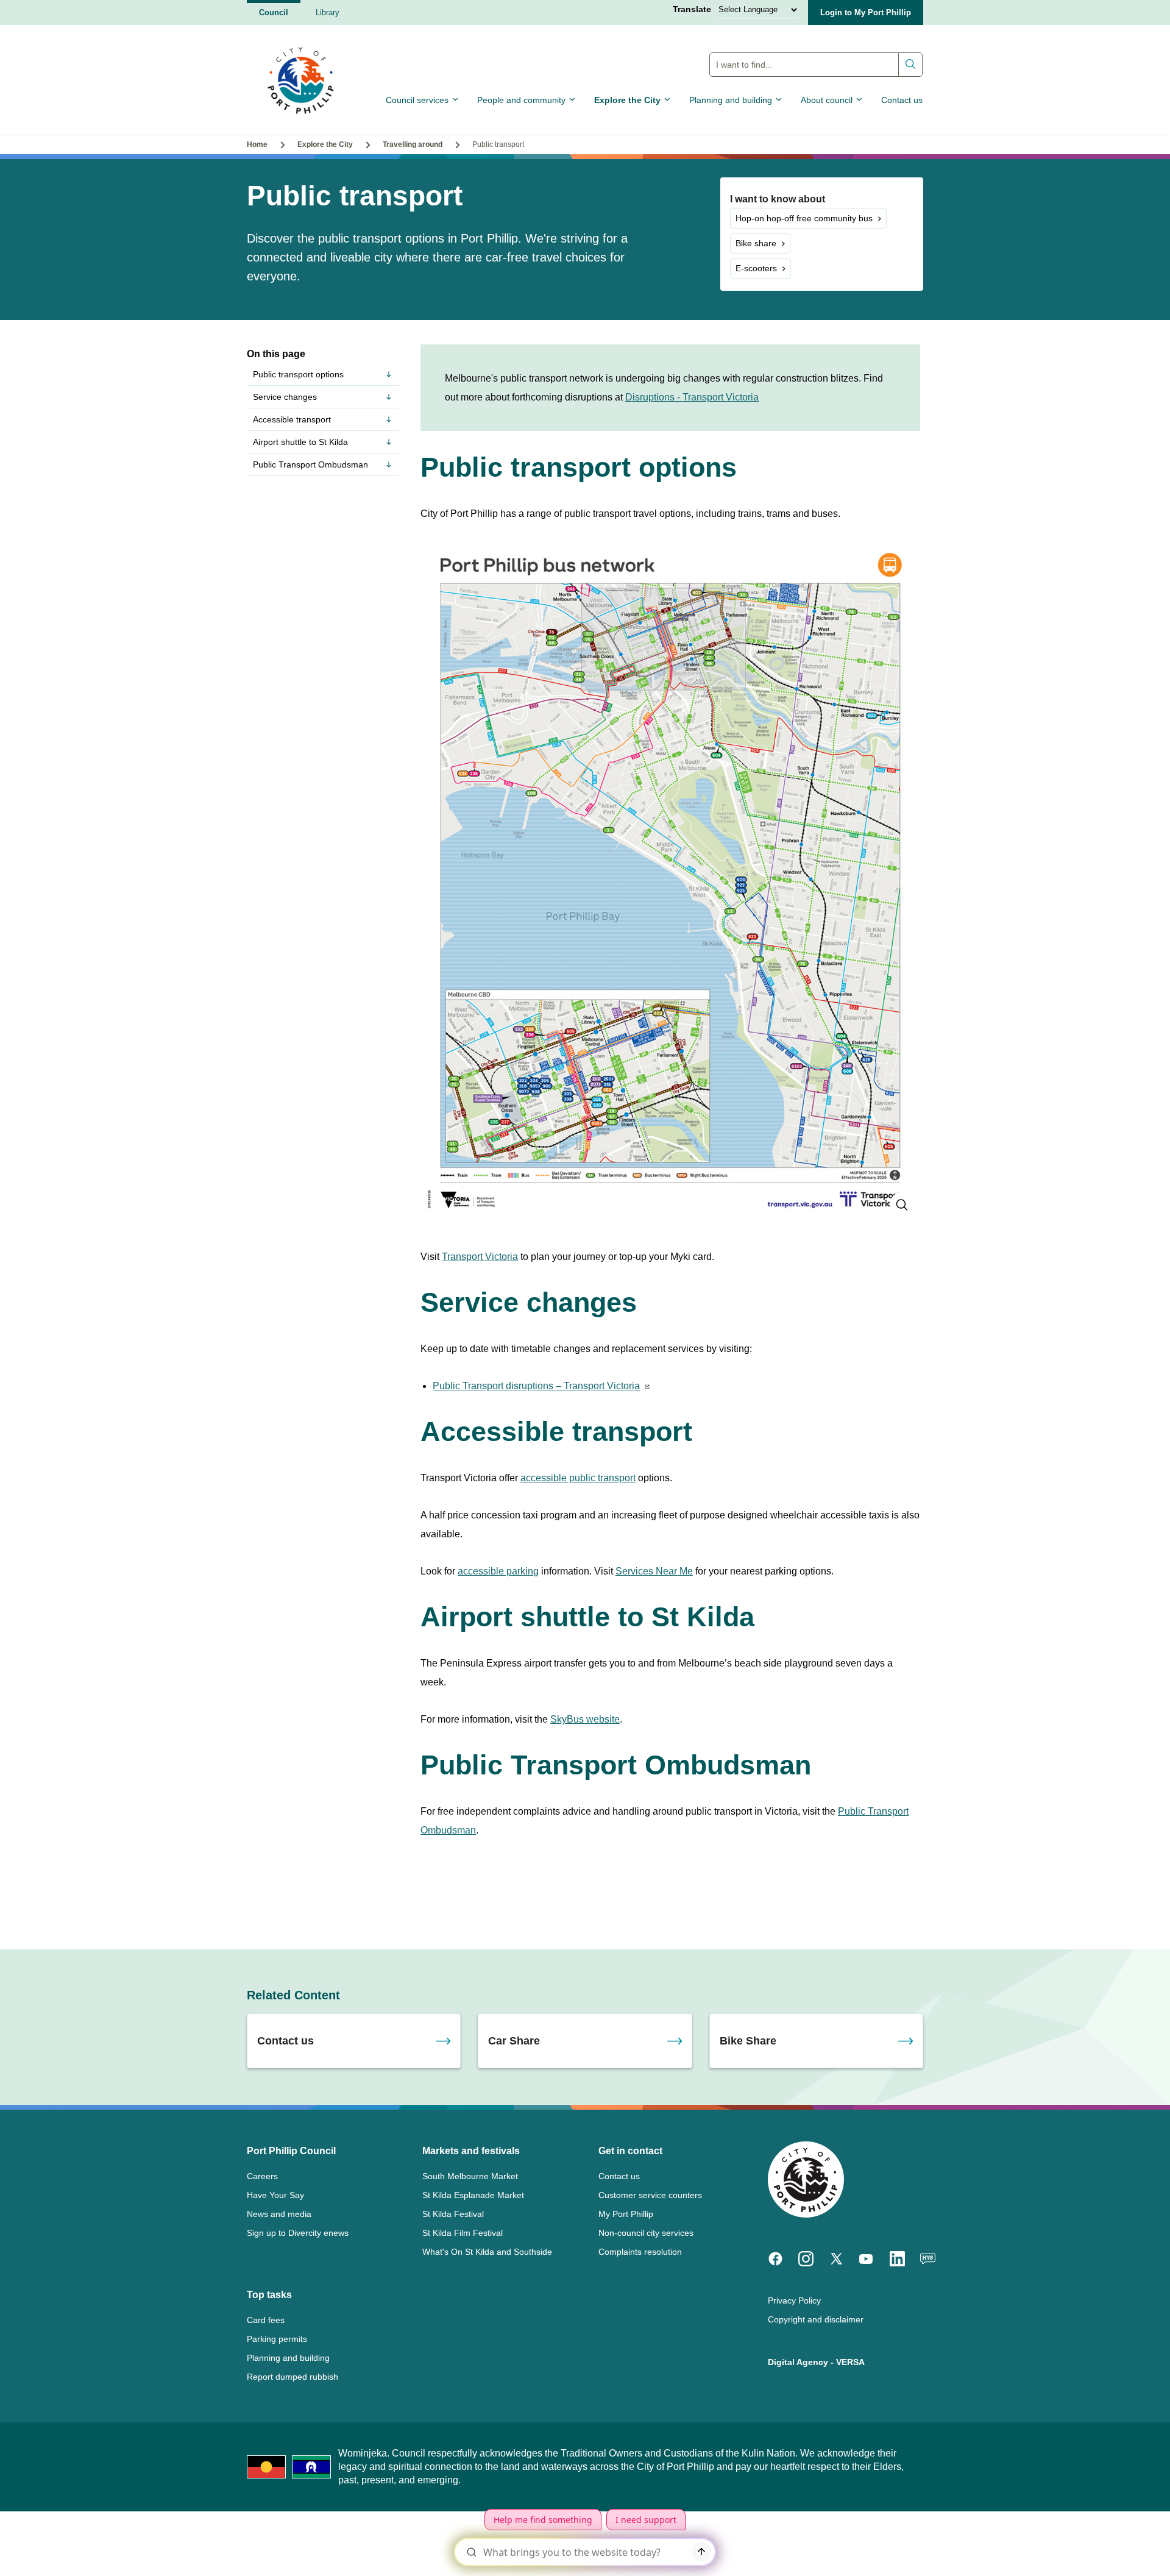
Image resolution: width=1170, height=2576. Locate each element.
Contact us (902, 100)
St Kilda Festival (453, 2214)
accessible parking (498, 1571)
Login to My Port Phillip (866, 12)
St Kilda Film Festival (463, 2233)
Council (274, 12)
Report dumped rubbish (292, 2377)
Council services (417, 100)
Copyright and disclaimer (816, 2319)
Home (257, 144)
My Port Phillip (626, 2214)
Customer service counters (650, 2195)
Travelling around (413, 144)
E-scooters (756, 268)
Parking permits (277, 2339)
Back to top (1109, 2549)
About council (827, 100)
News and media (279, 2214)
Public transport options (298, 374)
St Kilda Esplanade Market (473, 2195)
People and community (521, 100)
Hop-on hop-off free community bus (804, 218)
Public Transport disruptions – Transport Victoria (536, 1386)
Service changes (285, 397)
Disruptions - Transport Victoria (692, 397)
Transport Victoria (480, 1257)
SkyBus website (585, 1719)
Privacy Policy (794, 2300)
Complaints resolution (640, 2252)
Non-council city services (646, 2233)
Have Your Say (275, 2195)
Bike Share (748, 2041)
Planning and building (731, 100)
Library (328, 12)
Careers (262, 2176)
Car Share (514, 2041)
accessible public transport (578, 1478)
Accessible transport (292, 419)
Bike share (756, 243)
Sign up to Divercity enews (298, 2233)
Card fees (266, 2320)
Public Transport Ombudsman (310, 464)
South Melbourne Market (470, 2176)
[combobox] (816, 65)
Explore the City (627, 100)
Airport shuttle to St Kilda (300, 442)
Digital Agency (798, 2362)
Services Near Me (654, 1571)
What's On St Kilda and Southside (487, 2252)
